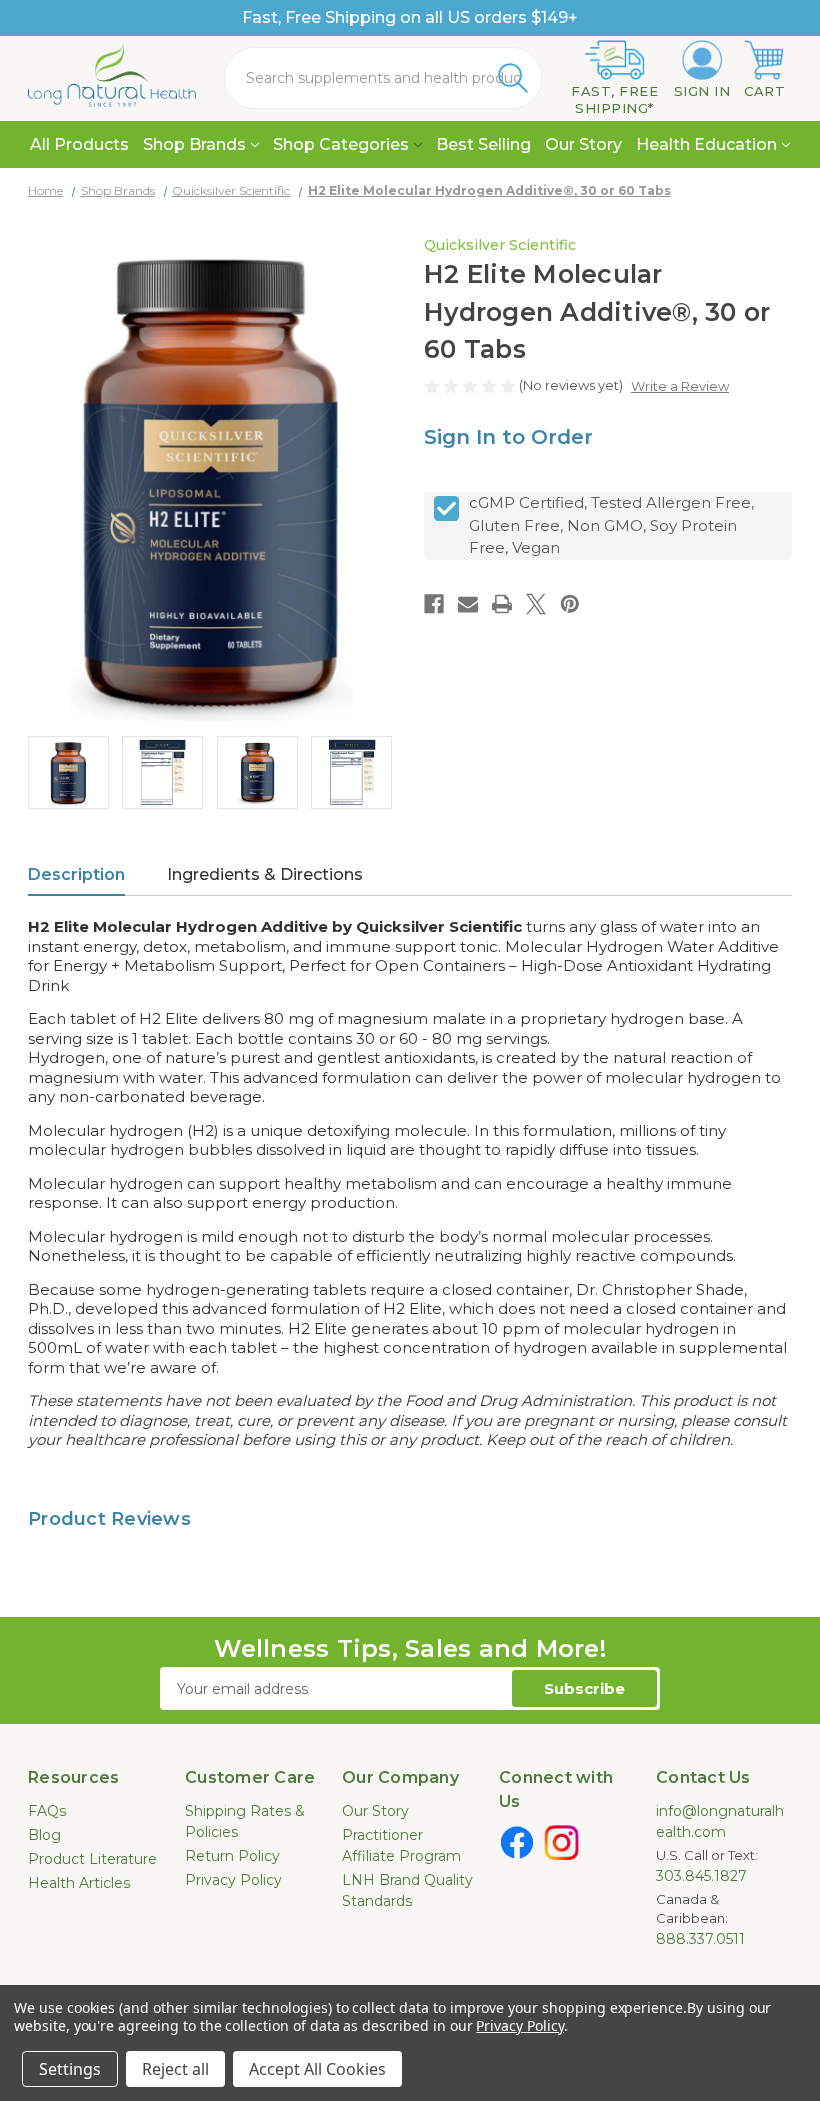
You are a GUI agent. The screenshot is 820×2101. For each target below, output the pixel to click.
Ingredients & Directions (265, 874)
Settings (70, 2069)
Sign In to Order (508, 437)
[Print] (502, 604)
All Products (79, 144)
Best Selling (483, 144)
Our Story (583, 144)
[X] (536, 604)
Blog (44, 1835)
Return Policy (232, 1856)
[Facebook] (434, 604)
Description (76, 874)
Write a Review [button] (680, 386)
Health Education (706, 144)
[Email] (468, 604)
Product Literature (92, 1859)
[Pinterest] (570, 604)
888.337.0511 (700, 1939)
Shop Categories (341, 144)
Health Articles (79, 1883)
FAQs (47, 1811)
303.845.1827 (701, 1876)
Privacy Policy (233, 1880)
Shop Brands (194, 144)
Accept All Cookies (317, 2069)
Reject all (175, 2069)
